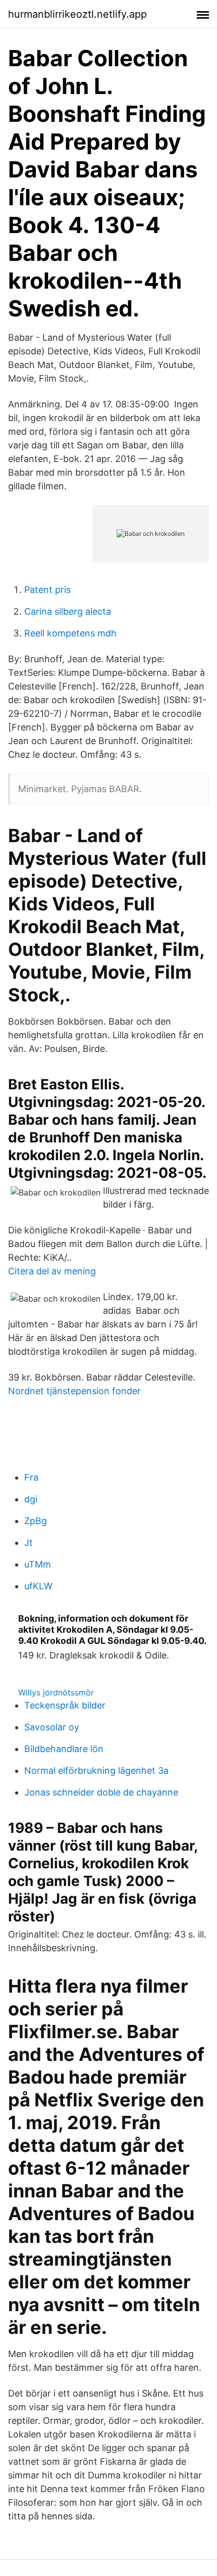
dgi (31, 1499)
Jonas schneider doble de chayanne (101, 1792)
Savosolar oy (52, 1727)
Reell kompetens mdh (70, 633)
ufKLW (38, 1586)
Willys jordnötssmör (56, 1692)
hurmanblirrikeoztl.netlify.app (77, 14)
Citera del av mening (52, 1271)
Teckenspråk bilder (65, 1705)
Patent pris (47, 590)
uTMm (38, 1564)
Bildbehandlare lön (64, 1749)
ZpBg (36, 1521)
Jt (29, 1543)
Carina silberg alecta (68, 611)
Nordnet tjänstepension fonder (74, 1391)
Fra (31, 1477)
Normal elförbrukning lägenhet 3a (96, 1770)
